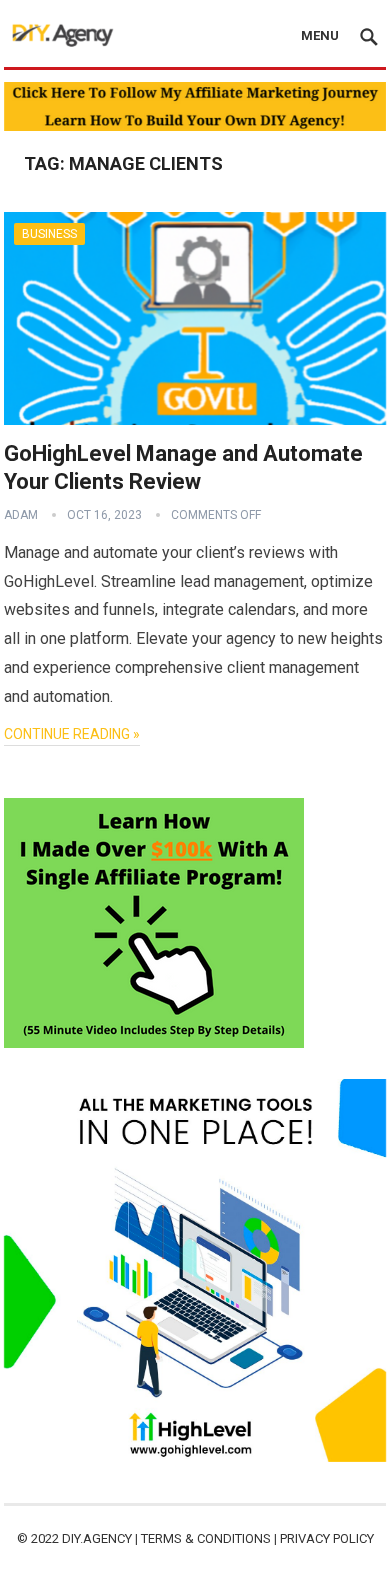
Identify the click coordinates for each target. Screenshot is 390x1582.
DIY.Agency (97, 1538)
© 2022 (39, 1538)
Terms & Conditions (206, 1538)
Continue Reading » (72, 734)
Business (49, 234)
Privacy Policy (327, 1538)
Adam (21, 515)
